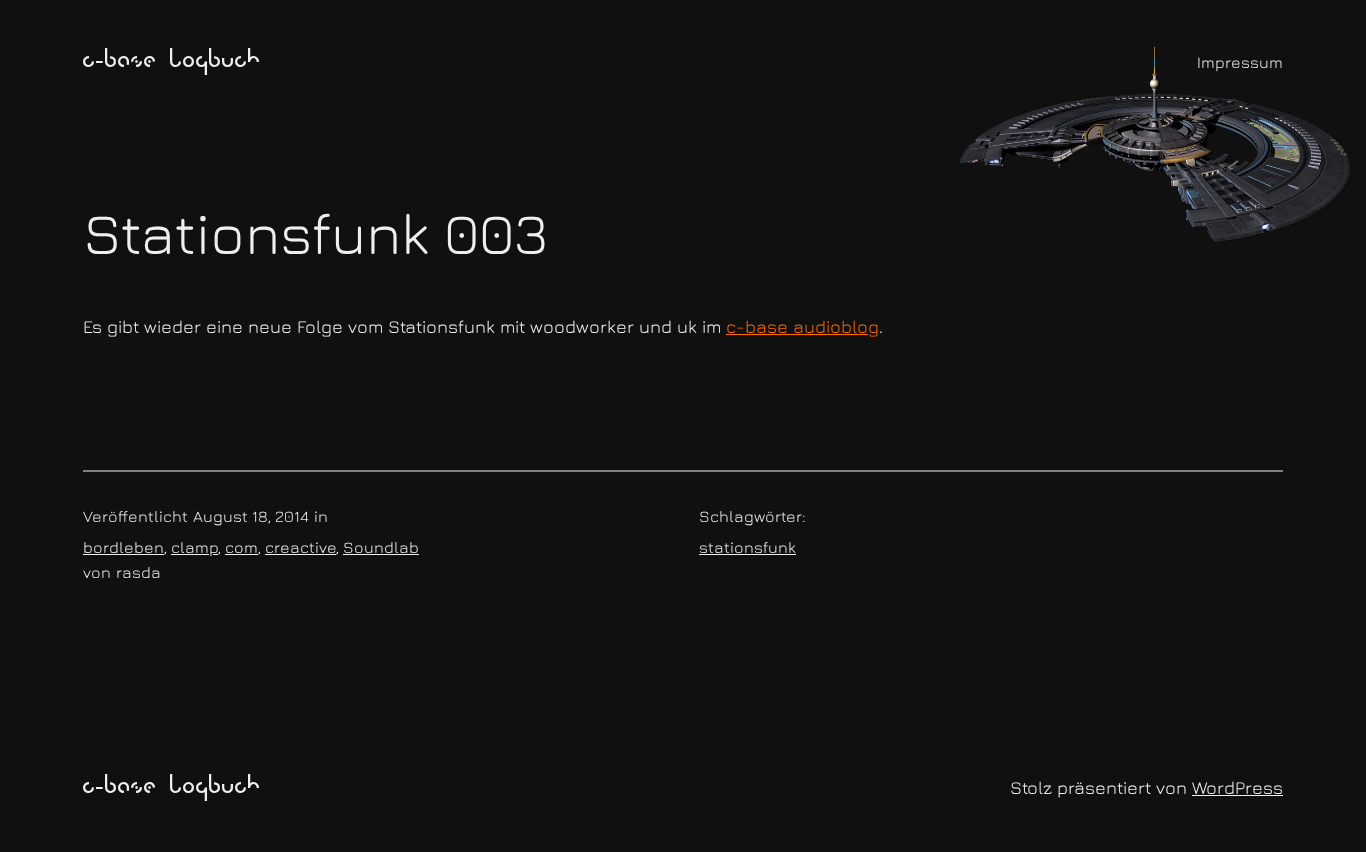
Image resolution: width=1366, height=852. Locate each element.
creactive (300, 547)
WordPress (1237, 787)
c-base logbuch (172, 62)
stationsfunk (747, 547)
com (241, 547)
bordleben (123, 547)
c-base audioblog (802, 326)
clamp (194, 547)
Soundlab (381, 547)
